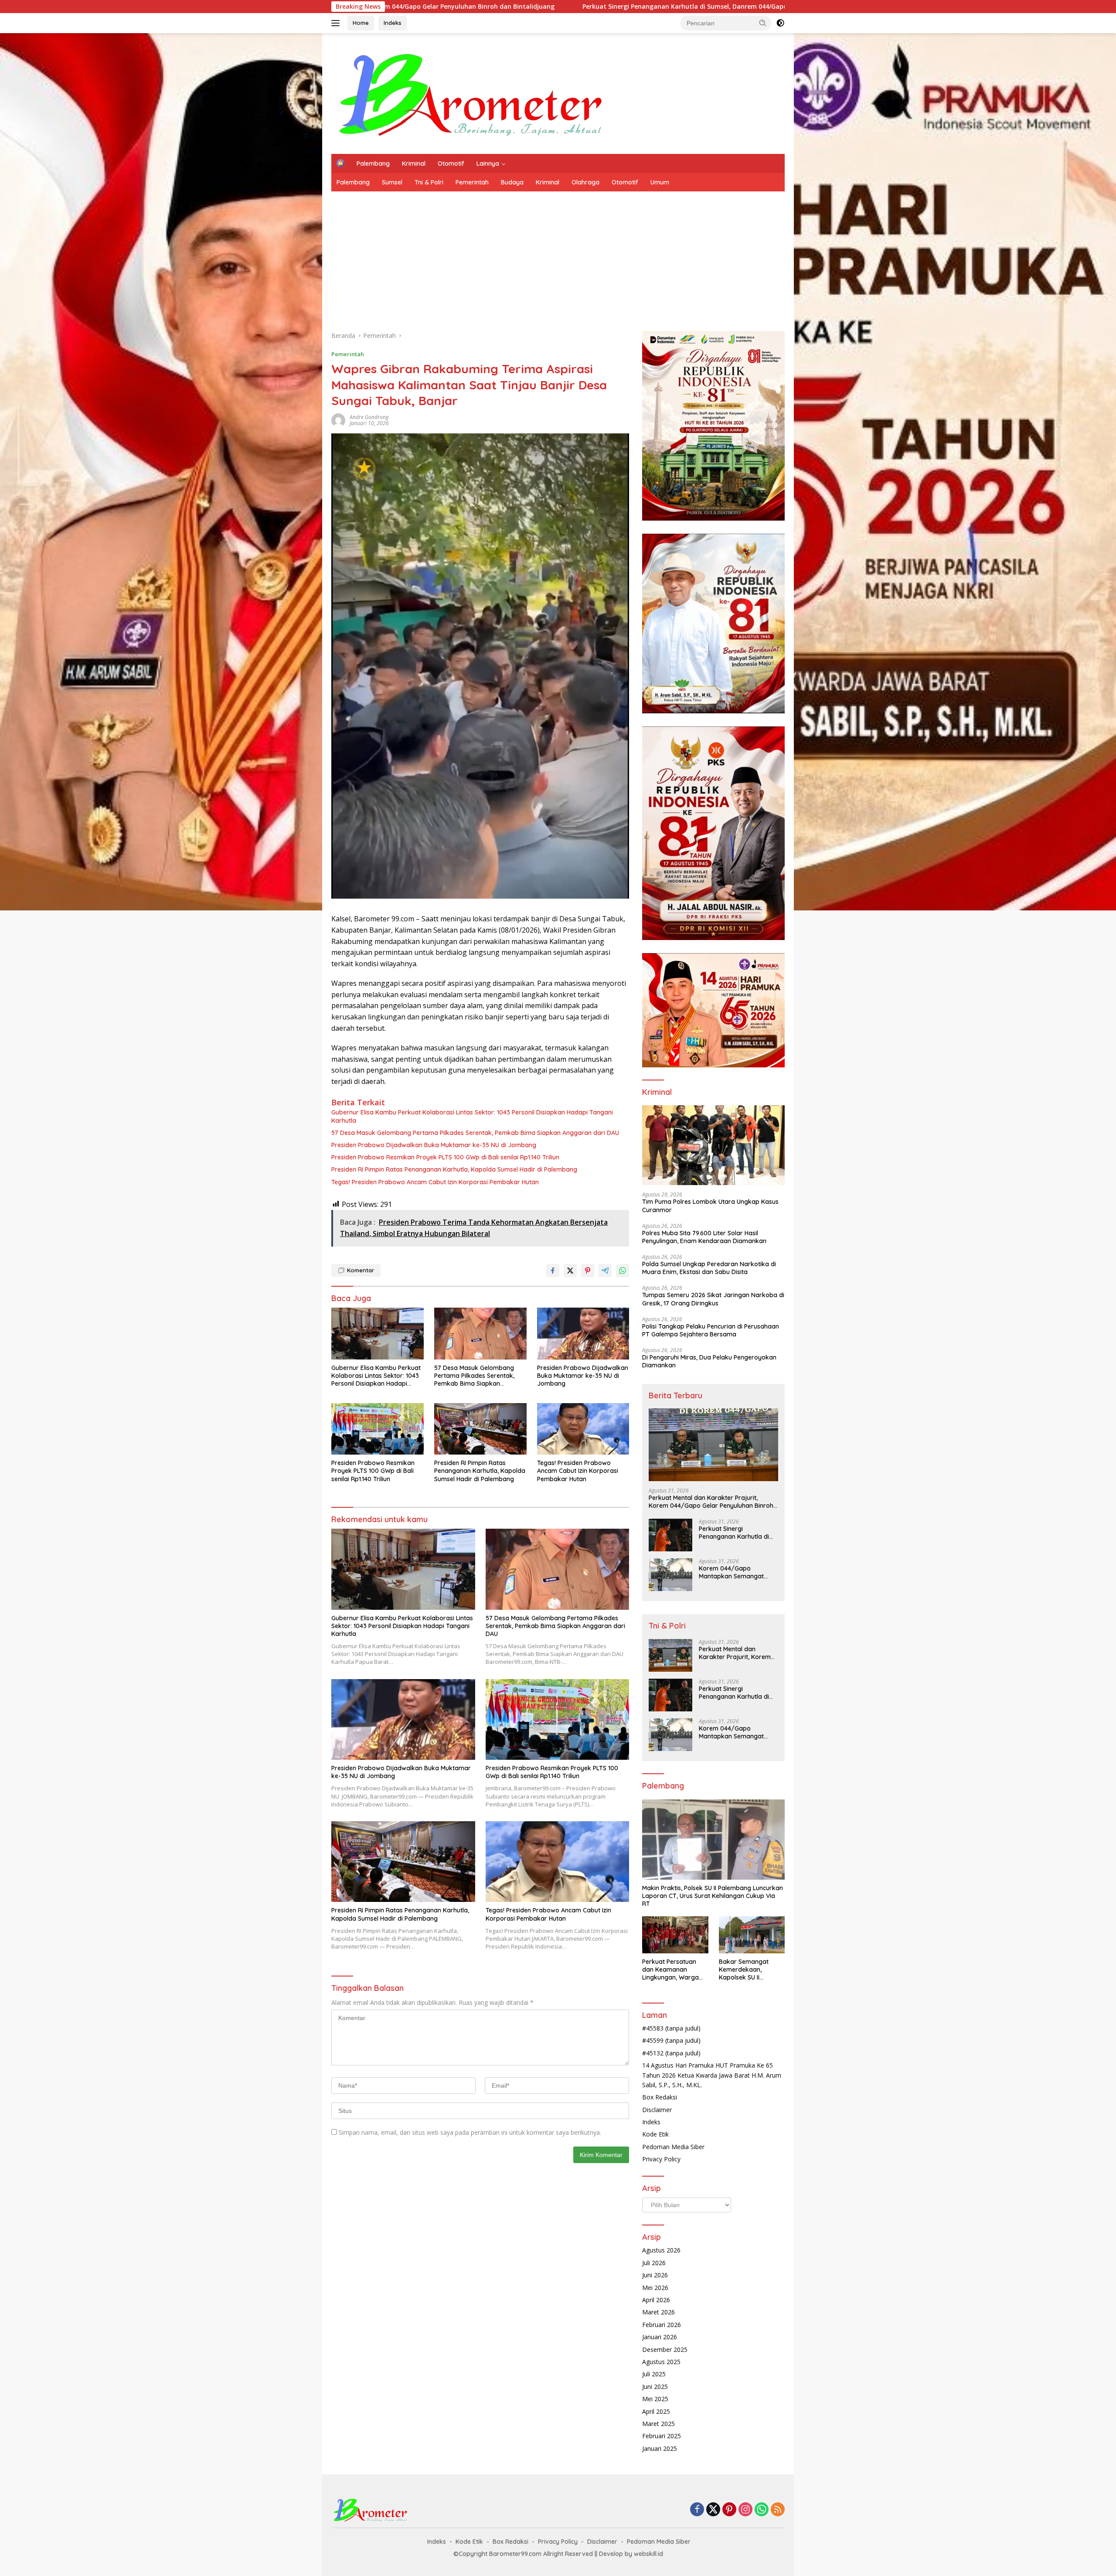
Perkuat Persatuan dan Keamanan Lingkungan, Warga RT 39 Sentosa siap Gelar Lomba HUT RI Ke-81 (671, 1970)
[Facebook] (697, 2510)
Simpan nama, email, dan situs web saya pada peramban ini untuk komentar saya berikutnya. (470, 2132)
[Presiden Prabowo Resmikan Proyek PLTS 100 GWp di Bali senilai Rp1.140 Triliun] (378, 1429)
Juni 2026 (655, 2275)
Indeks (393, 23)
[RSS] (778, 2510)
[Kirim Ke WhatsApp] (623, 1271)
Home (361, 23)
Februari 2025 (662, 2436)
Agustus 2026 (661, 2250)
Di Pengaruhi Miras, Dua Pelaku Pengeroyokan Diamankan (709, 1361)
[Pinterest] (729, 2510)
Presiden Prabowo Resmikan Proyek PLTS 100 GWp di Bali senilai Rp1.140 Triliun (445, 1157)
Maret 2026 (658, 2312)
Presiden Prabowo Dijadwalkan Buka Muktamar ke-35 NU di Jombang (434, 1145)
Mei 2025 (655, 2399)
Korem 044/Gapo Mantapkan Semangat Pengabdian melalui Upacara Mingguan (624, 7)
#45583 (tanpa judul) (671, 2028)
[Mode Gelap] (780, 23)
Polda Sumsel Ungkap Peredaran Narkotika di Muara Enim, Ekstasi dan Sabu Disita (709, 1268)
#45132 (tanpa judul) (671, 2053)
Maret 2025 (658, 2424)
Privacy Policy (661, 2159)
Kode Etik (655, 2134)
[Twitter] (713, 2510)
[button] (763, 23)
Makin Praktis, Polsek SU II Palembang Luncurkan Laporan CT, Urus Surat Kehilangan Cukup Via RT (713, 1896)
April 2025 (656, 2411)
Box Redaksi (660, 2097)
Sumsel (392, 182)
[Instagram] (745, 2510)
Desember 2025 (665, 2349)
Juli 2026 (654, 2263)
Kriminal (414, 164)
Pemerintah (472, 182)
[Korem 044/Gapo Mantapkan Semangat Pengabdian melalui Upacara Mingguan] (670, 1575)
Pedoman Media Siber (673, 2147)
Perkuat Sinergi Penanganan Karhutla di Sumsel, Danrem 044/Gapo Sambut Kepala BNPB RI (737, 1533)
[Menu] (337, 23)
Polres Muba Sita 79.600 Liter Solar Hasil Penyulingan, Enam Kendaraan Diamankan (704, 1237)
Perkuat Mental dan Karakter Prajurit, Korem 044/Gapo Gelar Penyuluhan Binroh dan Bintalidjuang (711, 1502)
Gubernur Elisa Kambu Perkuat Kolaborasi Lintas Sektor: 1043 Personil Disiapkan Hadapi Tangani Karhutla (472, 1116)
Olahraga (585, 182)
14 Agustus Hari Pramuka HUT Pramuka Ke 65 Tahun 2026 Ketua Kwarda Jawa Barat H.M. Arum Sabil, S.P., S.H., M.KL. (712, 2075)
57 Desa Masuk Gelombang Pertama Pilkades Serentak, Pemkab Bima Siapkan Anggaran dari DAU (475, 1133)
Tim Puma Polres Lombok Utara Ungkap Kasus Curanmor (710, 1206)
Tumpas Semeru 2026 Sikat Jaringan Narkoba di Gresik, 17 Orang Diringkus (713, 1299)
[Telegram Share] (605, 1271)
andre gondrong (369, 417)
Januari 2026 (660, 2337)
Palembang (373, 164)
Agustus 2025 (661, 2362)
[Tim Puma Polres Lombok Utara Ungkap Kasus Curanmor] (713, 1145)
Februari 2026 (662, 2325)
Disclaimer (657, 2110)
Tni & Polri (429, 182)
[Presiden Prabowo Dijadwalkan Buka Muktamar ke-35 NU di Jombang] (583, 1334)
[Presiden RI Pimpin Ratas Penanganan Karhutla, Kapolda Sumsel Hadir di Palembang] (480, 1429)
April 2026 (656, 2300)
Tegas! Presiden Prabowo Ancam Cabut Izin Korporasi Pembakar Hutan (435, 1182)
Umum (660, 182)
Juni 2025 (655, 2387)
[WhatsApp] (762, 2510)
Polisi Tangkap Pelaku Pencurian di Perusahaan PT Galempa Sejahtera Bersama (711, 1330)
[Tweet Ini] (570, 1271)
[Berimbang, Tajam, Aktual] (471, 93)
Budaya (512, 182)
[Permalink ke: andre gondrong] (338, 419)
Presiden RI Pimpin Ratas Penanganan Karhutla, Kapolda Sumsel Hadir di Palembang (454, 1169)
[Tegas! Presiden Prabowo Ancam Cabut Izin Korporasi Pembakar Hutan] (583, 1429)
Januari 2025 (660, 2448)
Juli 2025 (654, 2374)
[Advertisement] (593, 257)
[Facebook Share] (553, 1271)
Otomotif (451, 164)
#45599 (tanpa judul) (671, 2040)
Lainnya (488, 164)
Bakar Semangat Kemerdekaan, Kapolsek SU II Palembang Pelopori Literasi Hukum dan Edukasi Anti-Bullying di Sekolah (749, 1970)
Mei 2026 (655, 2288)
